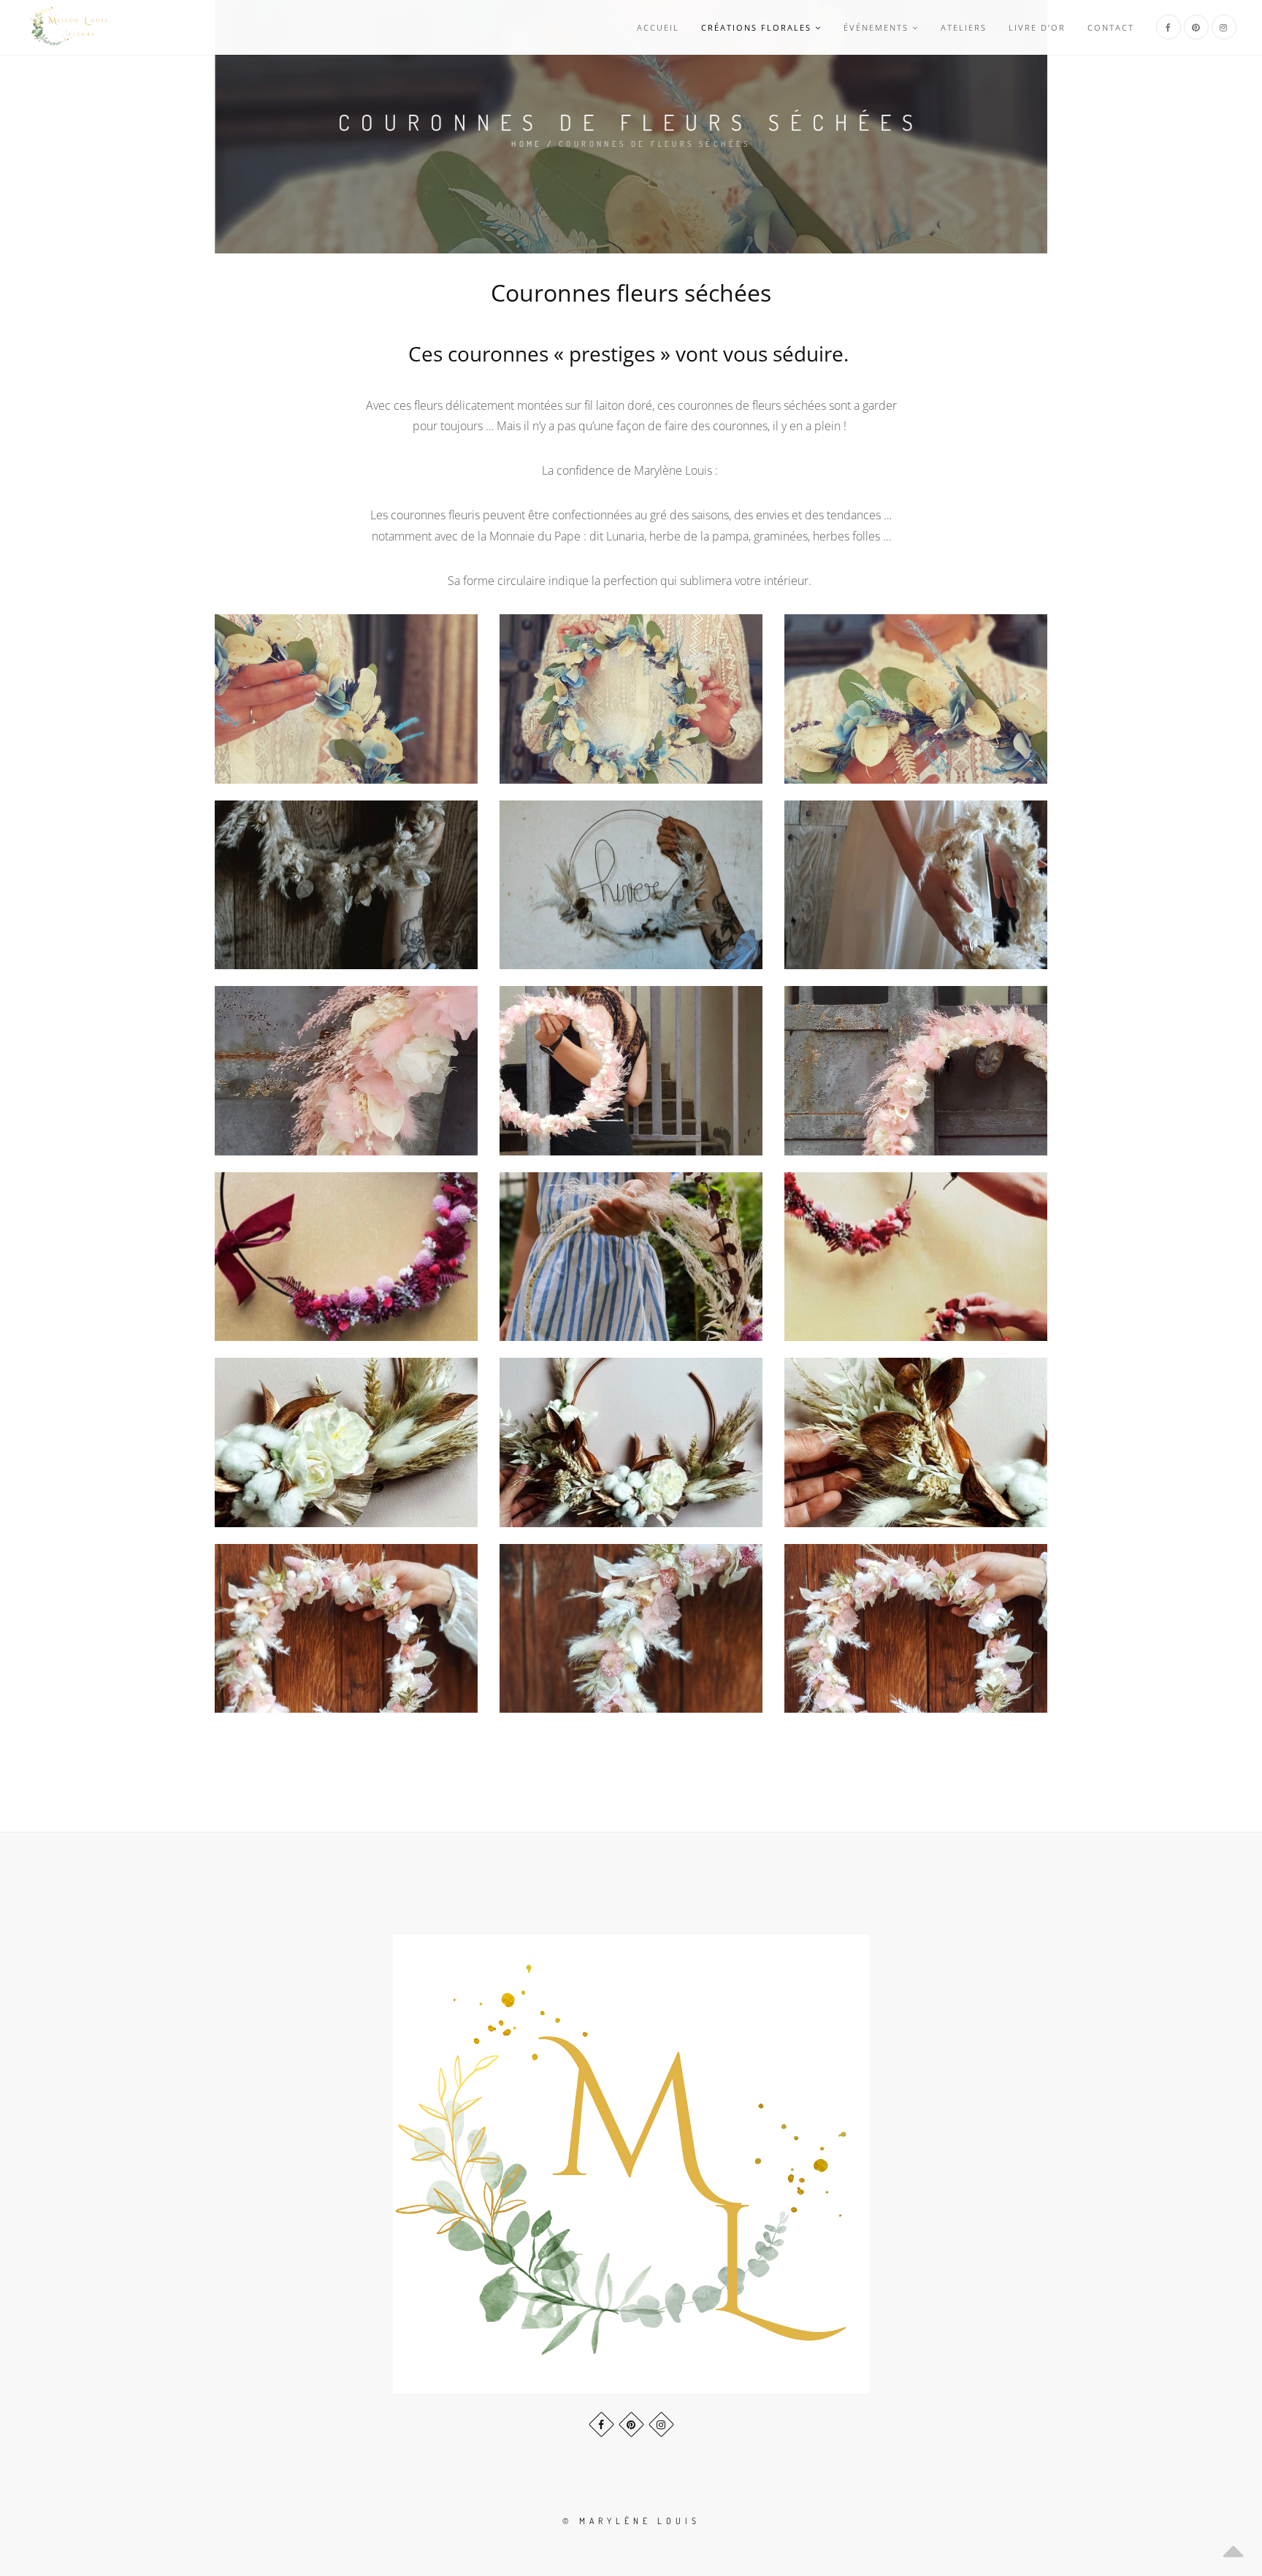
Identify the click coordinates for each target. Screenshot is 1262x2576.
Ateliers (964, 27)
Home (527, 144)
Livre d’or (1037, 27)
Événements (876, 27)
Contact (1111, 27)
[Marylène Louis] (69, 27)
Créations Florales (756, 27)
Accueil (658, 27)
